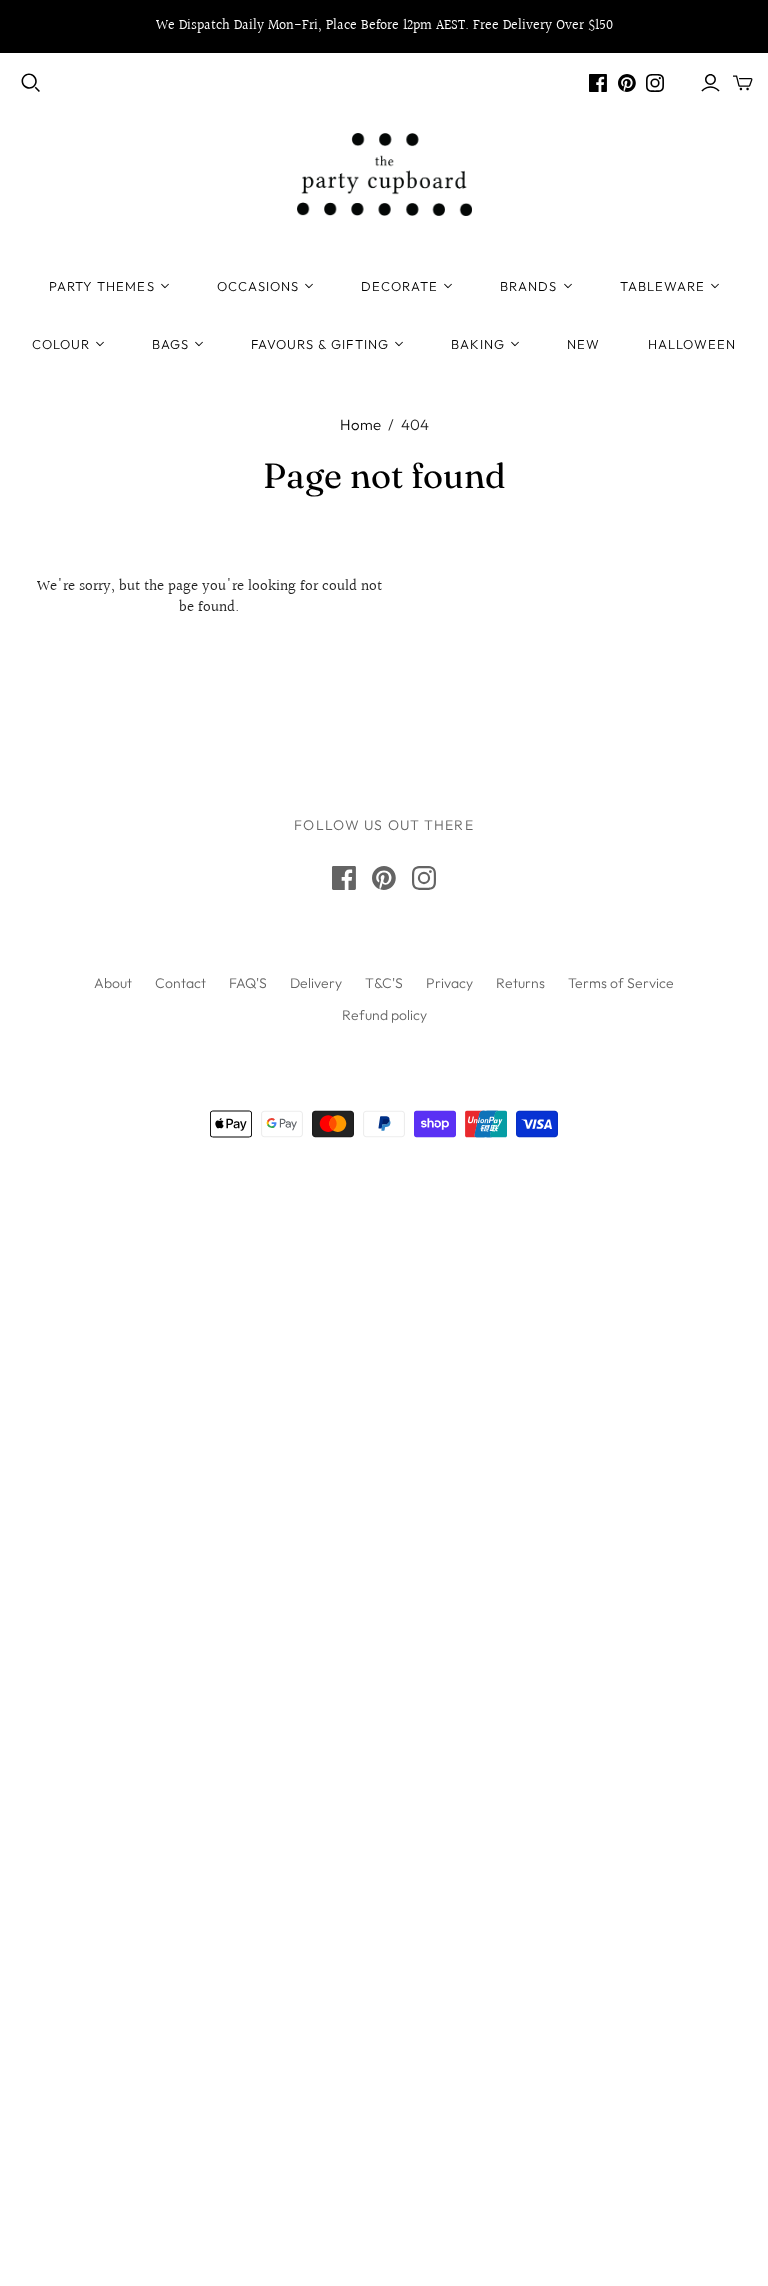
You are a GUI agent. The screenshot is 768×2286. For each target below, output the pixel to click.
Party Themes (101, 286)
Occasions (258, 286)
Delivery (316, 983)
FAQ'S (248, 983)
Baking (478, 344)
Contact (180, 983)
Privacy (449, 983)
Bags (170, 344)
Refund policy (384, 1015)
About (113, 983)
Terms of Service (621, 983)
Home (360, 424)
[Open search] (31, 83)
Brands (528, 286)
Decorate (399, 286)
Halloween (692, 344)
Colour (61, 344)
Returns (520, 983)
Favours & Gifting (320, 344)
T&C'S (384, 983)
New (583, 344)
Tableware (662, 286)
